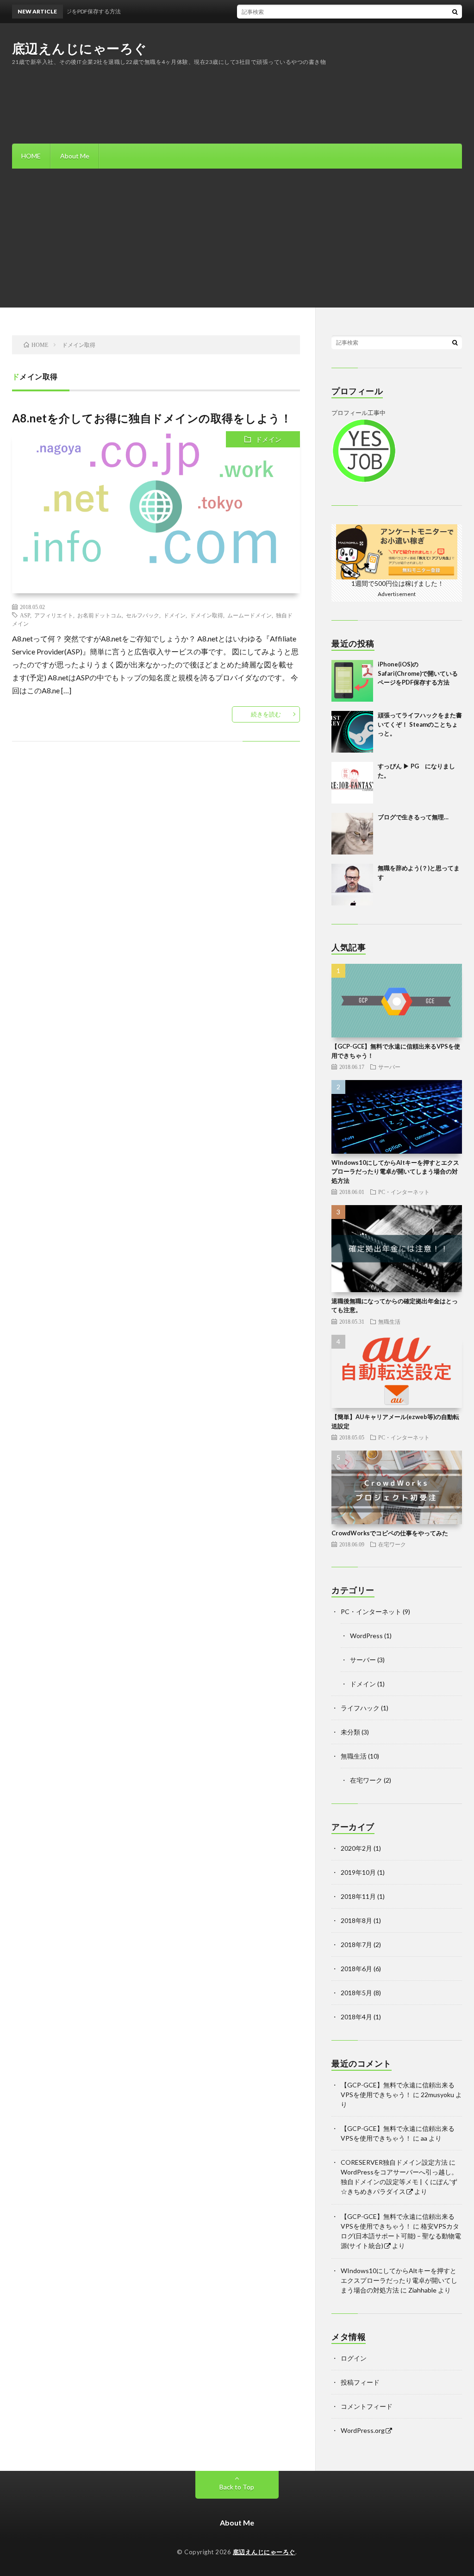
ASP (25, 615)
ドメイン (268, 439)
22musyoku (437, 2095)
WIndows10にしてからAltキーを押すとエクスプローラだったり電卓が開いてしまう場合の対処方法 (395, 1172)
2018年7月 (356, 1945)
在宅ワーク (392, 1544)
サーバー (389, 1067)
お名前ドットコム (100, 615)
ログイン (354, 2358)
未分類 (350, 1732)
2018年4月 (356, 2017)
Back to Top (237, 2487)
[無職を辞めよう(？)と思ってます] (352, 885)
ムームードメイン (249, 615)
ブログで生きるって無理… (413, 817)
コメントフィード (367, 2406)
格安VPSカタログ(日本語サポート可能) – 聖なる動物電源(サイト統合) (401, 2236)
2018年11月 (358, 1896)
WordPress (366, 1636)
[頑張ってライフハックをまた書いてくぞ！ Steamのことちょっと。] (352, 732)
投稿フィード (360, 2382)
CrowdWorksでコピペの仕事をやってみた (390, 1533)
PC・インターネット (404, 1192)
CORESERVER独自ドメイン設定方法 (394, 2162)
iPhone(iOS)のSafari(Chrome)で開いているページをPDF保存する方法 (418, 673)
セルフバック (143, 615)
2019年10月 (358, 1872)
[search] (455, 12)
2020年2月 (356, 1848)
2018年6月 (356, 1969)
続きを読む (266, 714)
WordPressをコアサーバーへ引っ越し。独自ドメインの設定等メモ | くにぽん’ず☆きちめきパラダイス (399, 2182)
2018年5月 (356, 1993)
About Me (75, 156)
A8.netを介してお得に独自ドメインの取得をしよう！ (152, 418)
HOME (31, 156)
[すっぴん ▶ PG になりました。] (352, 783)
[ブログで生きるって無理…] (352, 834)
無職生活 (389, 1321)
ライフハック (360, 1708)
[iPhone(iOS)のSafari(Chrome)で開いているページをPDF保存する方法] (352, 681)
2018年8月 (356, 1920)
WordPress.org (363, 2430)
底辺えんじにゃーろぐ (80, 48)
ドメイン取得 (206, 615)
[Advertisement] (237, 238)
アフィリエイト (54, 615)
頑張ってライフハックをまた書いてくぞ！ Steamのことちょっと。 (420, 724)
